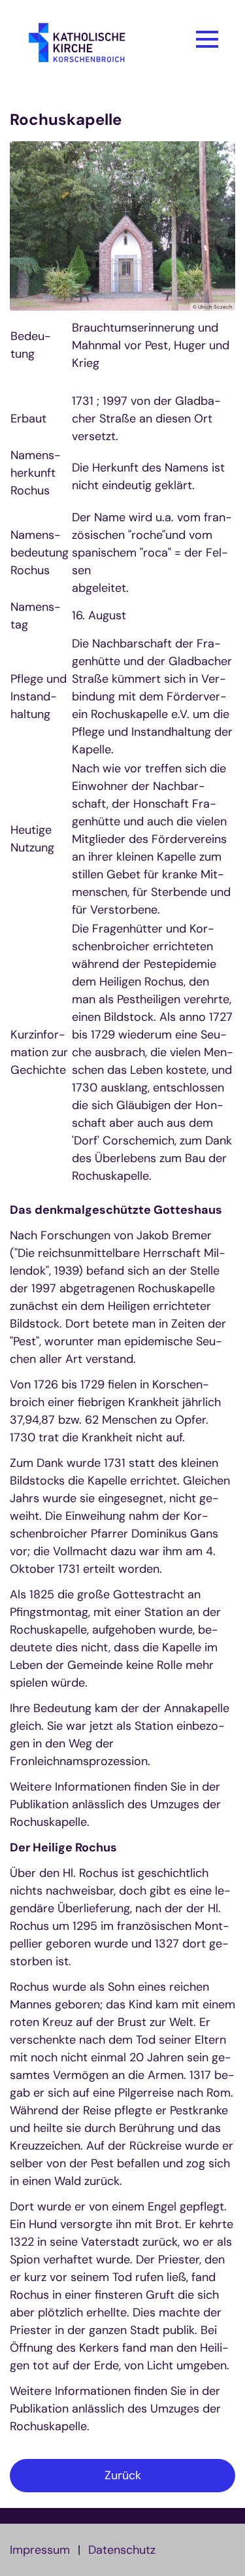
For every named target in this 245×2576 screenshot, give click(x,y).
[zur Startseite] (92, 47)
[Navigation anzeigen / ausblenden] (207, 39)
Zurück (123, 2475)
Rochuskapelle (66, 120)
